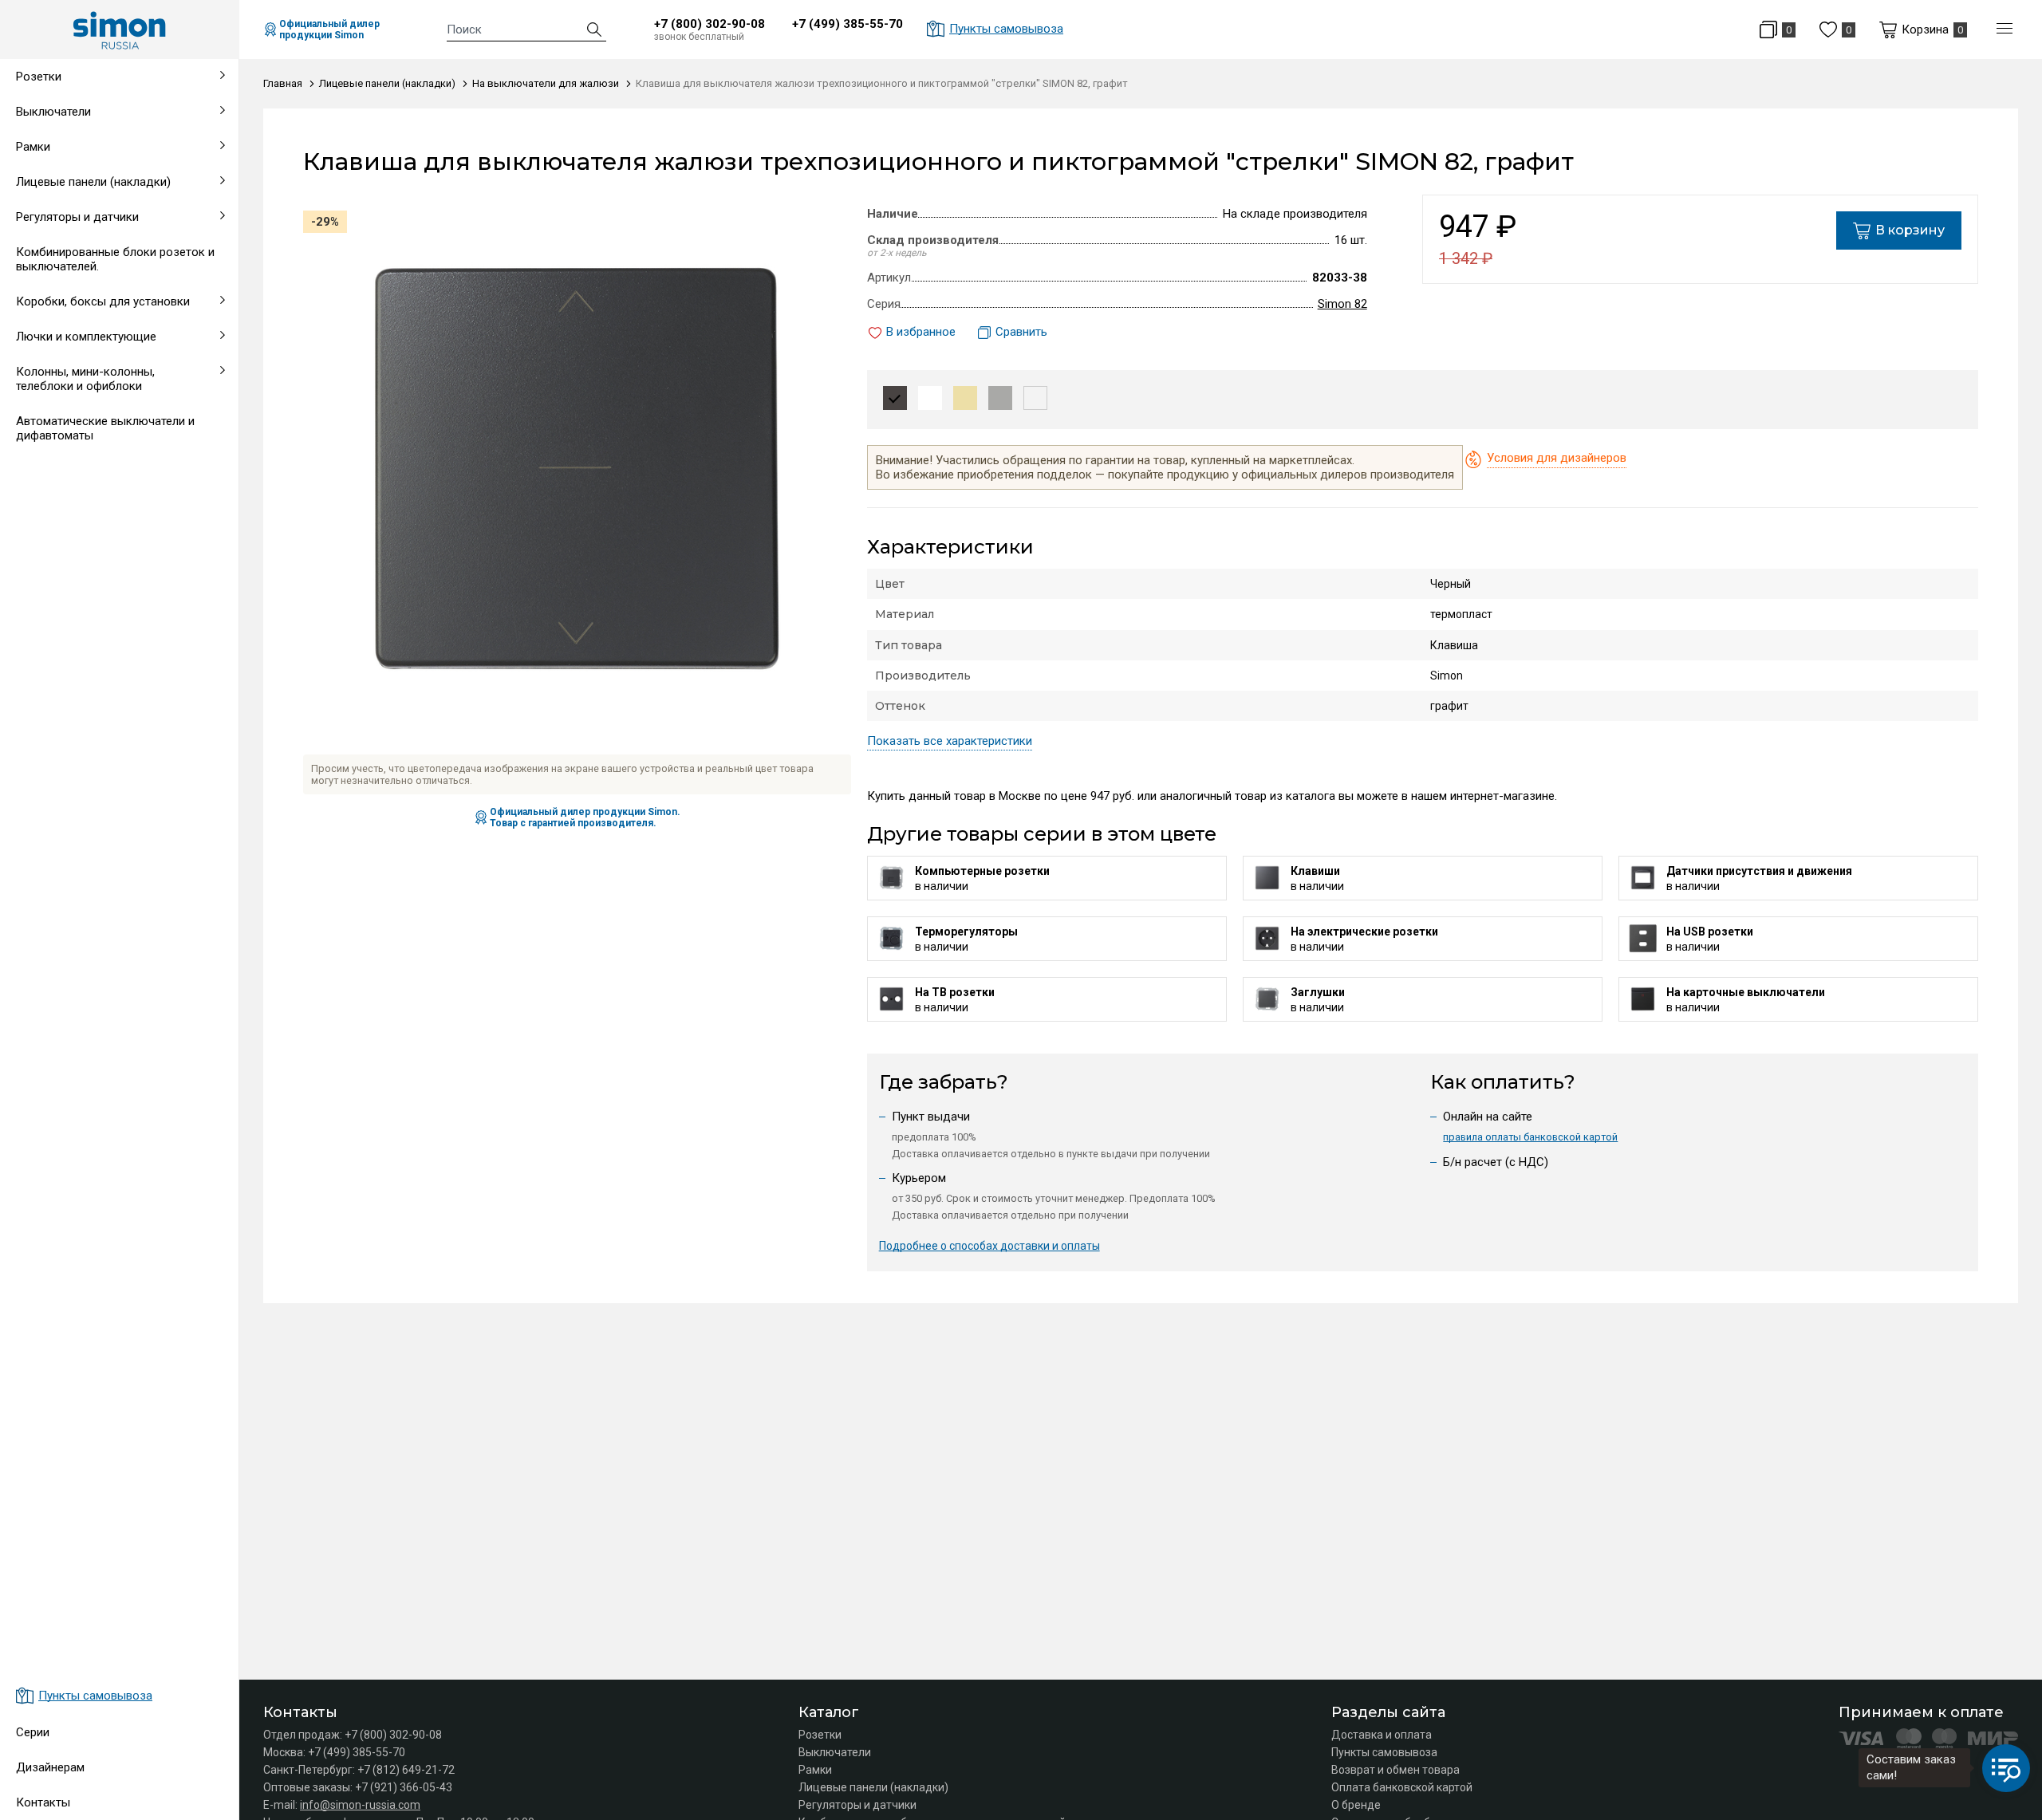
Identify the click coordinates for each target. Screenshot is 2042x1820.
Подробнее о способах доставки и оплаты (989, 1246)
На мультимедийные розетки (92, 499)
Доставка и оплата (1382, 1735)
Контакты (43, 1802)
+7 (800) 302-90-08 (710, 24)
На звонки (40, 461)
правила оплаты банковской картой (1530, 1137)
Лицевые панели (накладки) (873, 1787)
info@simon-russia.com (360, 1805)
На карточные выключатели (89, 614)
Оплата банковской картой (1402, 1787)
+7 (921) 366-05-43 (404, 1787)
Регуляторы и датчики (857, 1805)
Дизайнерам (50, 1767)
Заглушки (38, 652)
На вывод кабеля (60, 538)
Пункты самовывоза (1384, 1752)
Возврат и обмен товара (1395, 1770)
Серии (33, 1732)
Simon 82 (1342, 304)
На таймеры (45, 576)
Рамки (815, 1770)
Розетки (820, 1735)
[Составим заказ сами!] (2006, 1768)
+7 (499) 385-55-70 (848, 24)
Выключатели (835, 1752)
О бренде (1356, 1805)
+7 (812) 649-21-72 (406, 1770)
